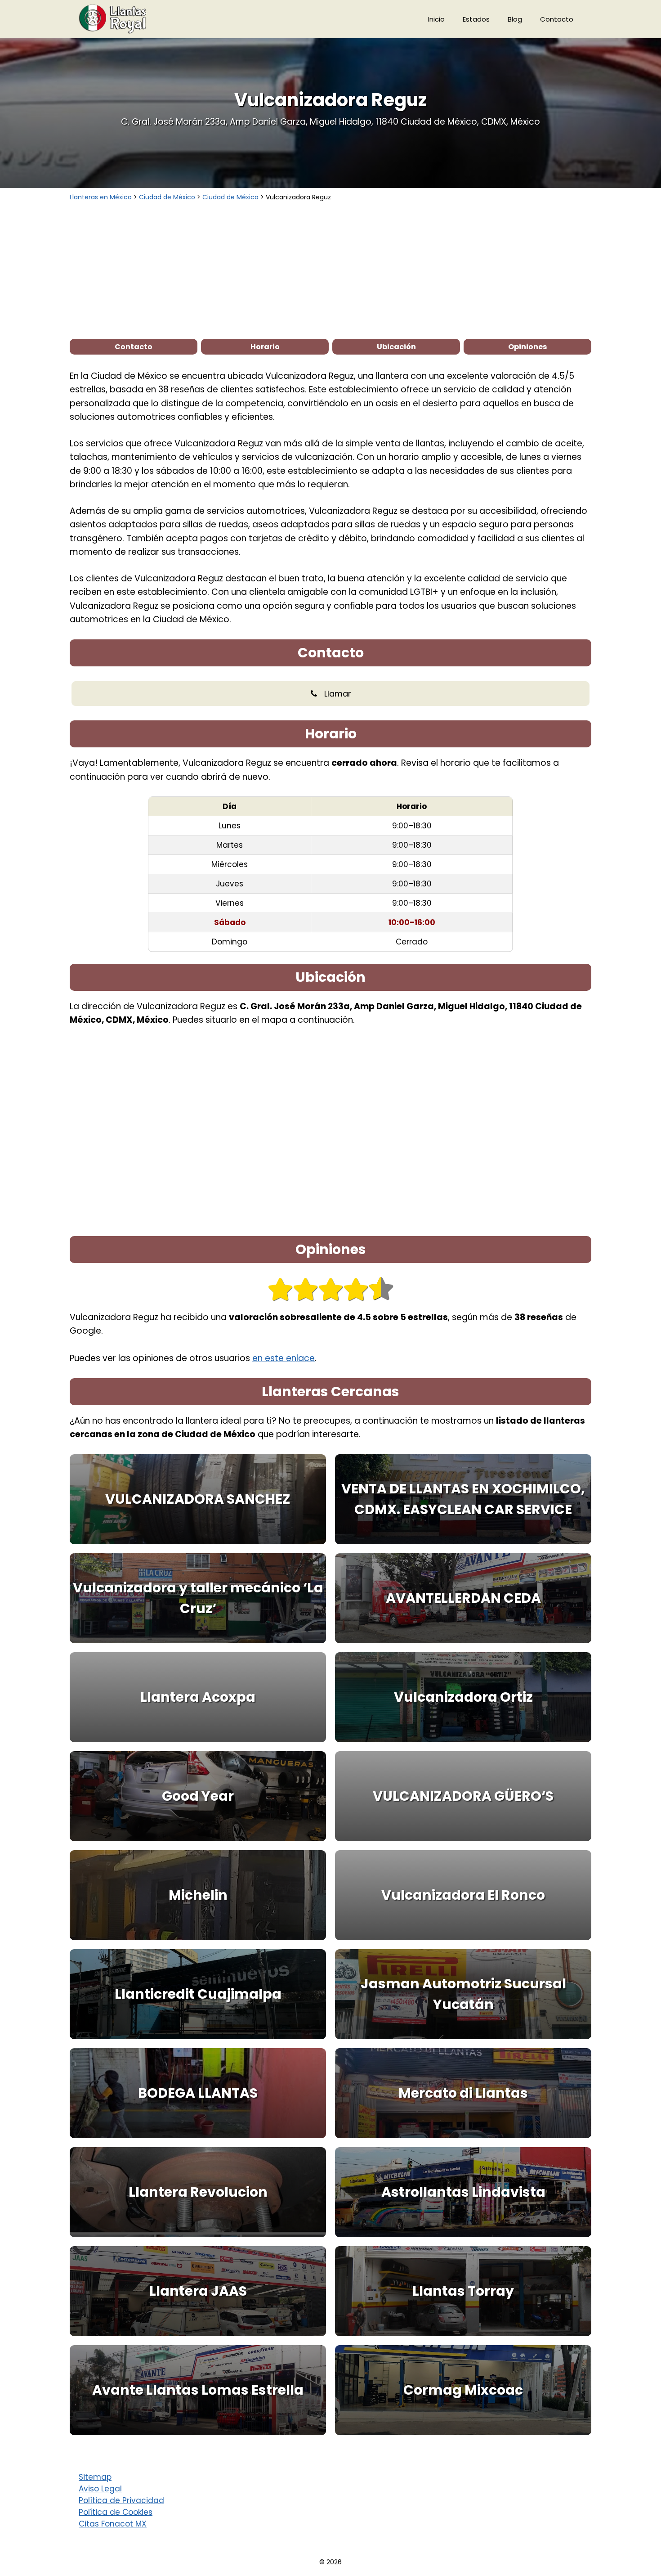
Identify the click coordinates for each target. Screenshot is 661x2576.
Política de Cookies (116, 2512)
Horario (265, 347)
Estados (476, 19)
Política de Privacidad (121, 2500)
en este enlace (284, 1358)
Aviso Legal (100, 2489)
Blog (515, 19)
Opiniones (527, 347)
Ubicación (396, 347)
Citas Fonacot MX (113, 2524)
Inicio (436, 19)
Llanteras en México (101, 197)
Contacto (557, 19)
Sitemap (95, 2477)
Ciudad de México (167, 197)
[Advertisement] (330, 270)
